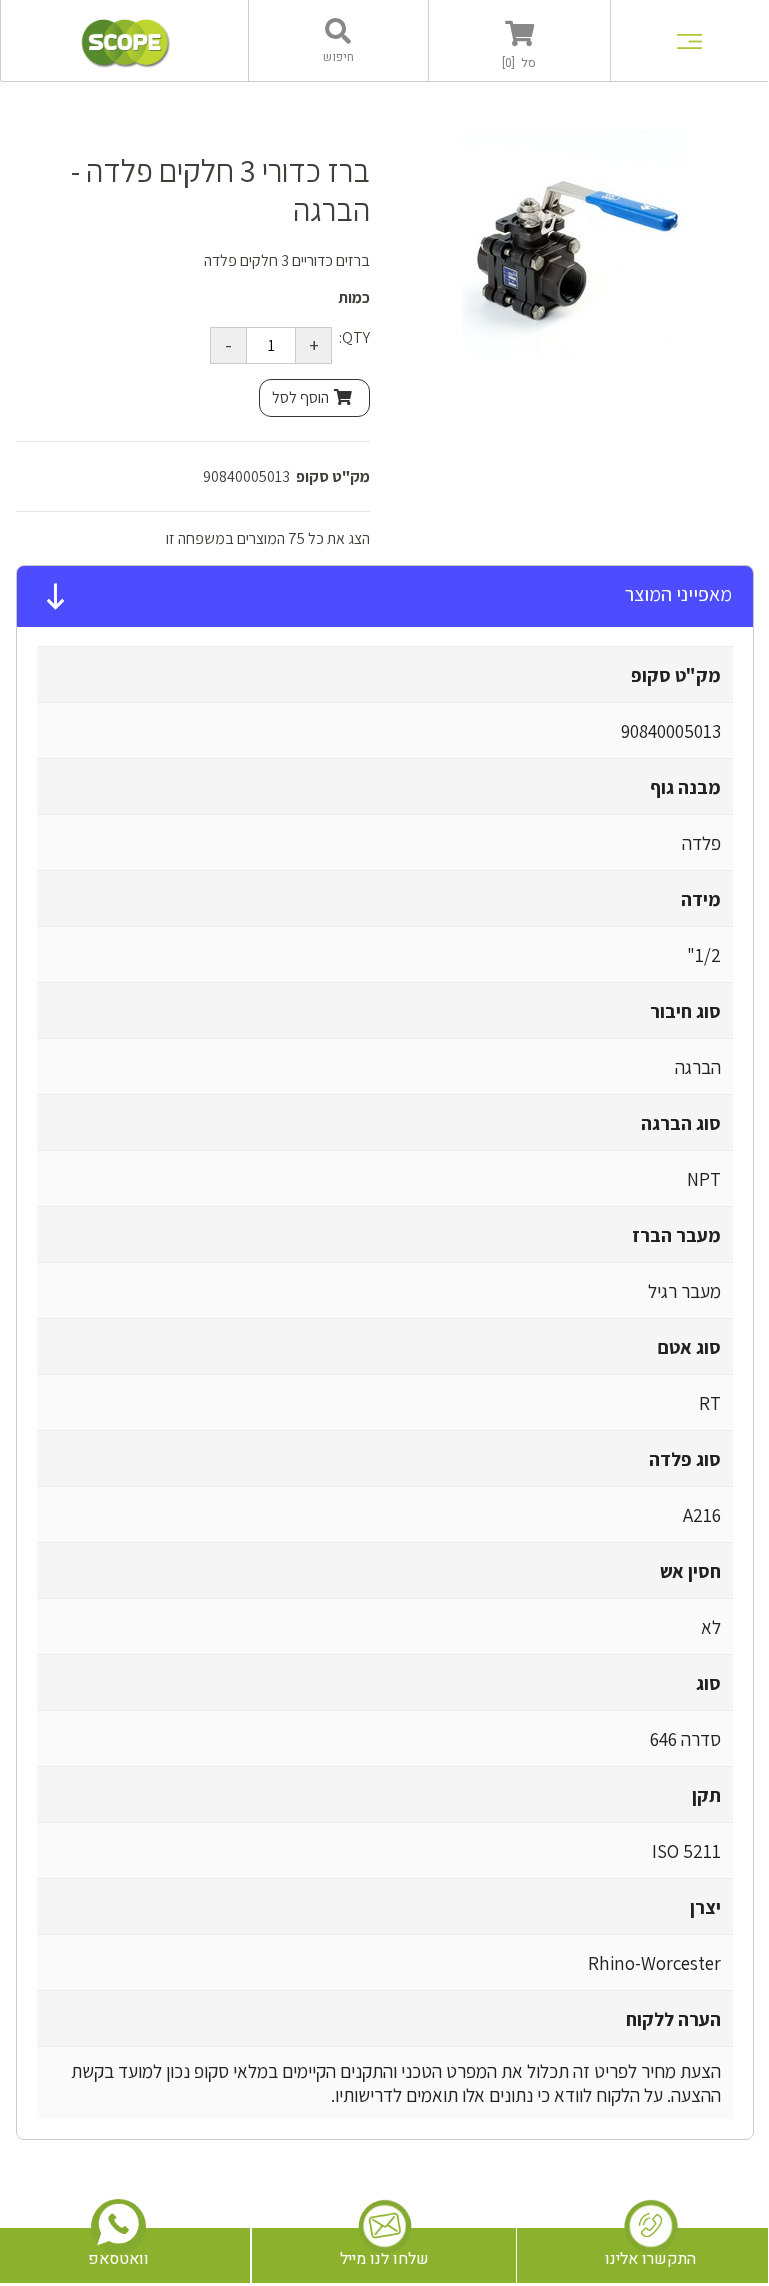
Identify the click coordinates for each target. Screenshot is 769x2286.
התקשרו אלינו (650, 2259)
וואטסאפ (118, 2259)
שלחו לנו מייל (384, 2259)
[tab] (385, 597)
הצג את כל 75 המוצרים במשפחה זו (268, 538)
